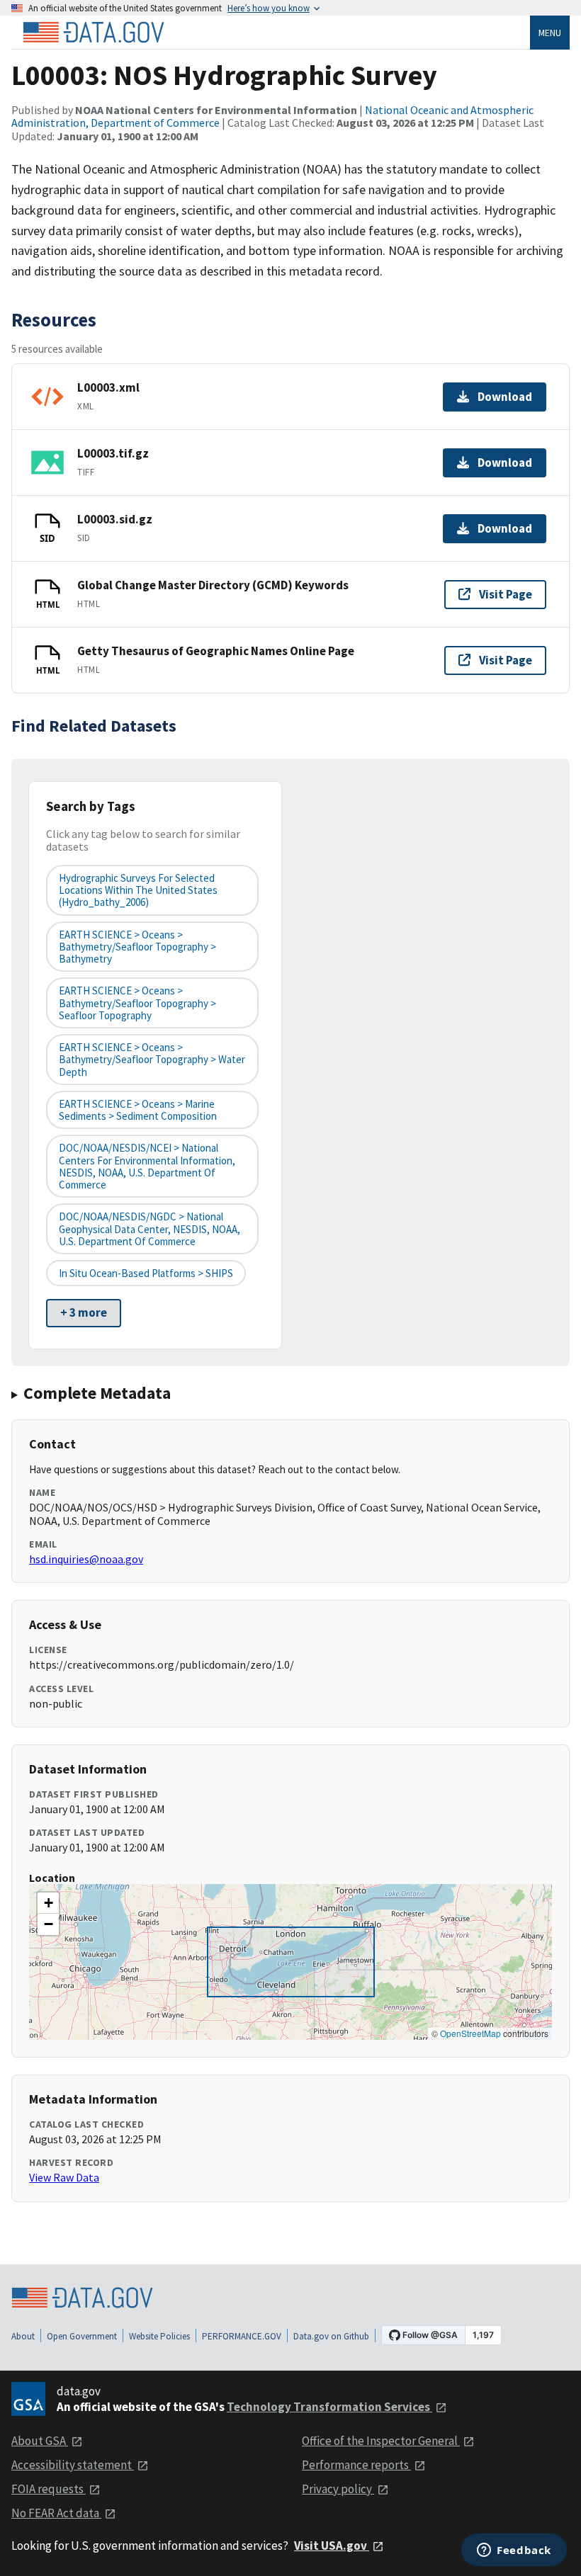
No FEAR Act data (56, 2513)
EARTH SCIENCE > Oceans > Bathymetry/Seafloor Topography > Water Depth (152, 1060)
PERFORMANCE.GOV (242, 2336)
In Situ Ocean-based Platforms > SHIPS (146, 1273)
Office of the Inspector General (381, 2441)
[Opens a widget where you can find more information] (514, 2551)
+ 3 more (84, 1312)
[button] (48, 1903)
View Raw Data (64, 2177)
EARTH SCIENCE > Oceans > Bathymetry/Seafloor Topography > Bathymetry (137, 947)
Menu (550, 33)
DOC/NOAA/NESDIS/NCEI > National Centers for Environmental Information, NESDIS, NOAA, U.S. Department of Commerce (147, 1166)
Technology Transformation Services (329, 2407)
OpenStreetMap (470, 2033)
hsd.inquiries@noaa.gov (86, 1559)
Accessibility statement (73, 2465)
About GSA (40, 2441)
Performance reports (356, 2465)
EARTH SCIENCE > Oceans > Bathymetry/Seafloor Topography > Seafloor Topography (137, 1003)
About (23, 2336)
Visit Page (506, 594)
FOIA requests (49, 2489)
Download (505, 397)
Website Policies (159, 2336)
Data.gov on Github (331, 2336)
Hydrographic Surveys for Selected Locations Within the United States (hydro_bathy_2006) (138, 890)
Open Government (82, 2336)
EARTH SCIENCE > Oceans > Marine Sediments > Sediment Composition (138, 1110)
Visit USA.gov (332, 2546)
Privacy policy (338, 2489)
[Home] (94, 33)
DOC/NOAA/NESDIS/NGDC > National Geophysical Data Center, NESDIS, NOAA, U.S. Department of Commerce (150, 1229)
